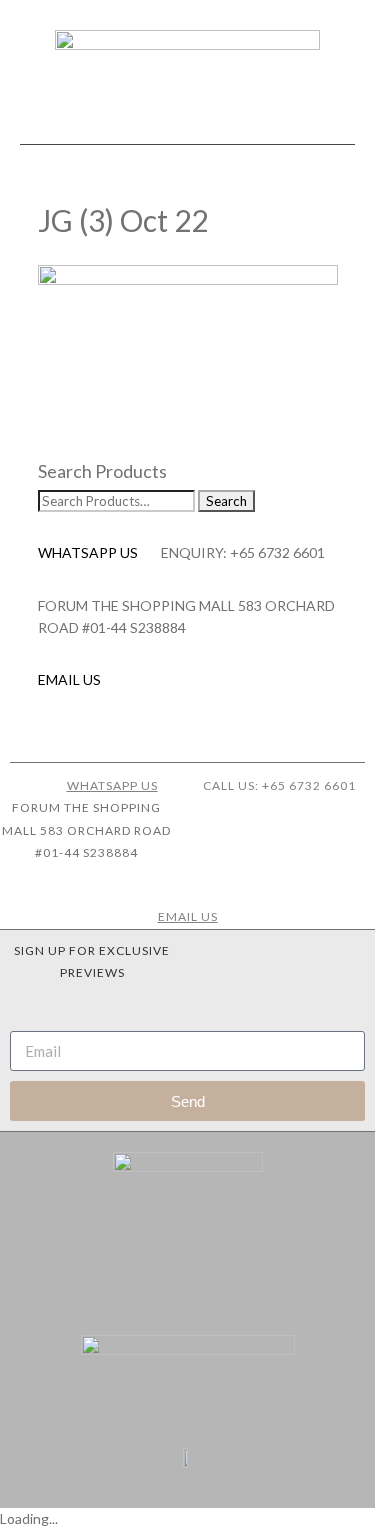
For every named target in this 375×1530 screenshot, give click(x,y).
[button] (188, 126)
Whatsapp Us (112, 785)
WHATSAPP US (88, 552)
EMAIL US (69, 679)
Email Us (188, 916)
